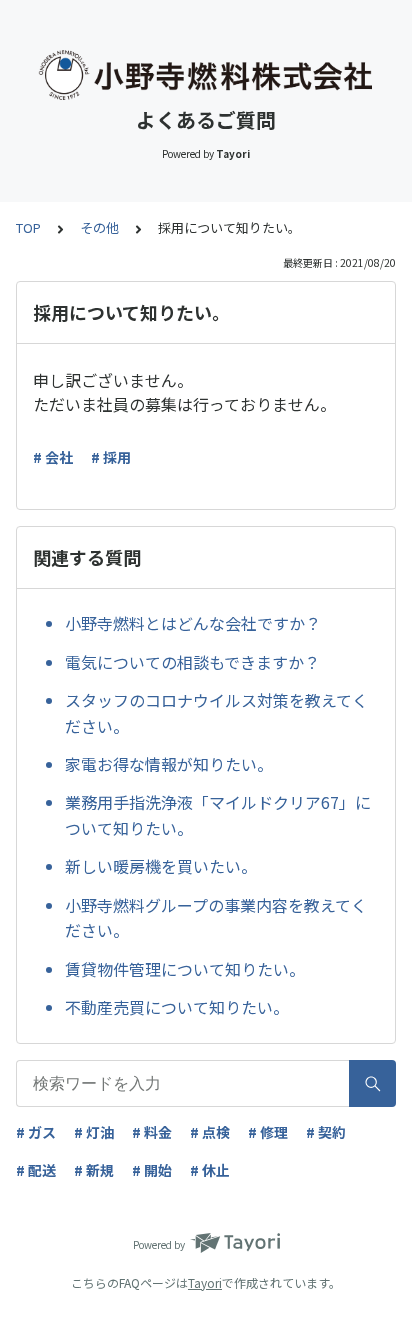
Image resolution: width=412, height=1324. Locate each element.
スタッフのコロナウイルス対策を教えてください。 (216, 713)
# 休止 (210, 1170)
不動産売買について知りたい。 (177, 1007)
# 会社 (53, 457)
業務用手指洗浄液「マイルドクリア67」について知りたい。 (218, 815)
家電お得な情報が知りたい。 (169, 764)
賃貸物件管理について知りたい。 (185, 969)
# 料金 (152, 1132)
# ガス (36, 1132)
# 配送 (36, 1170)
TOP (28, 227)
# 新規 (94, 1170)
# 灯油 (94, 1132)
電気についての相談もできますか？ (192, 662)
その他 (99, 227)
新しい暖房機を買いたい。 (161, 866)
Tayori (205, 1282)
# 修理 (268, 1132)
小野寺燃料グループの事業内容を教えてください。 (216, 918)
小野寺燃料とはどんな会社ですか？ (193, 623)
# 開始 (152, 1170)
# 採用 (111, 457)
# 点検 (210, 1132)
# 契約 (326, 1132)
